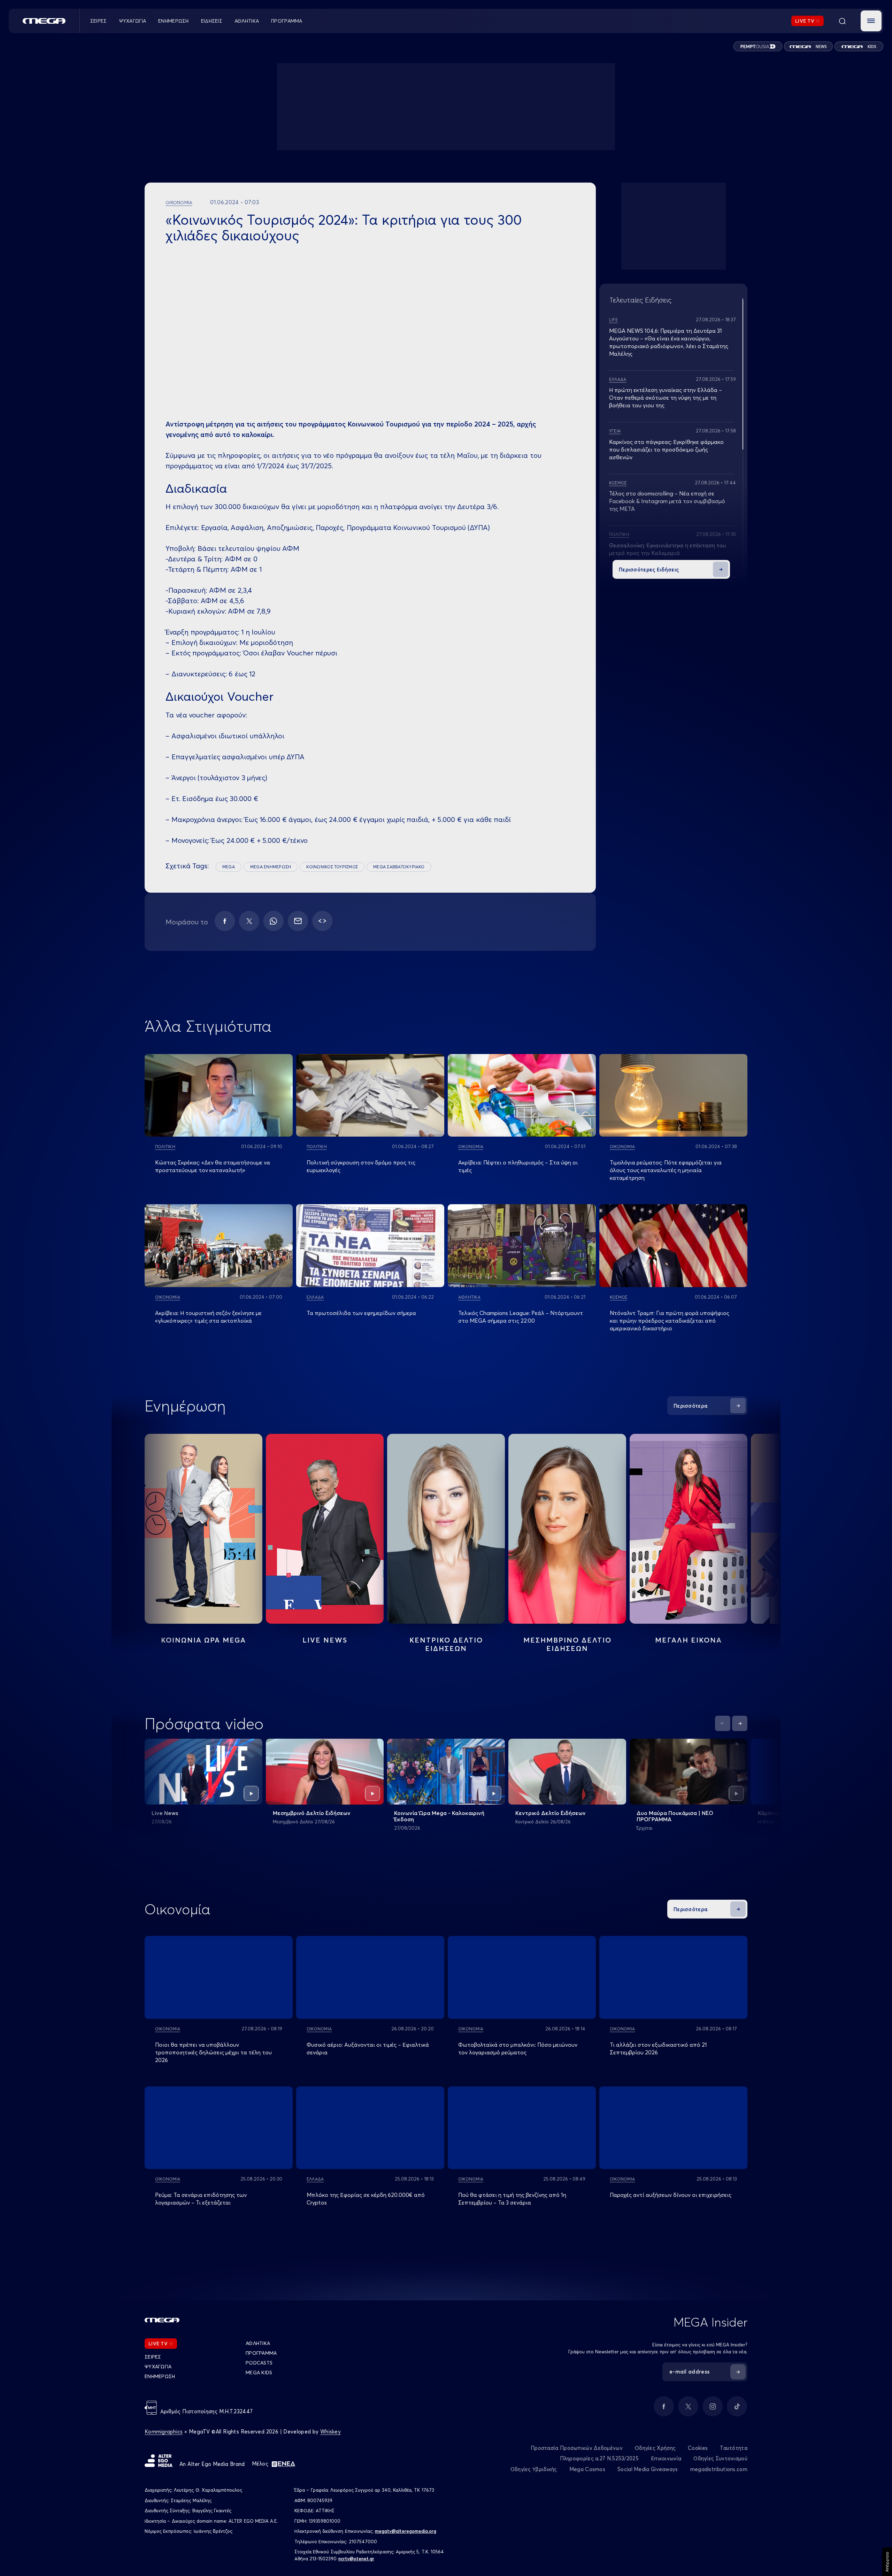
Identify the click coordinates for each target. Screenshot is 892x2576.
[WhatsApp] (274, 921)
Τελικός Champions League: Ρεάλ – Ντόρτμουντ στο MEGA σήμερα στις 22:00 (521, 1317)
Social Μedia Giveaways (648, 2469)
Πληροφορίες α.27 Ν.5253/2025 (599, 2458)
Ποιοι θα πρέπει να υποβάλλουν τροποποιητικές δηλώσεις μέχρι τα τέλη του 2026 (213, 2052)
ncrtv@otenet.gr (356, 2559)
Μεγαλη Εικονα (689, 1640)
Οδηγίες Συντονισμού (720, 2458)
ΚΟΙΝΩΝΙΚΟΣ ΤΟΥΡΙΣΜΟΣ (332, 867)
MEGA (229, 867)
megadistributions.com (719, 2469)
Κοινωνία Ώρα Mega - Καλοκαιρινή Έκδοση (439, 1816)
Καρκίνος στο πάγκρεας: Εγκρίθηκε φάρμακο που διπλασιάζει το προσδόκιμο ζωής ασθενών (666, 449)
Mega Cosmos (587, 2469)
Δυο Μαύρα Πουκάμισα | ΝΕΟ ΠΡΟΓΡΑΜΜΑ (675, 1816)
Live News (325, 1640)
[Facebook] (225, 921)
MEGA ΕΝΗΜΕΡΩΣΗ (271, 867)
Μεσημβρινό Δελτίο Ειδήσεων (312, 1813)
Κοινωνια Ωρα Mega (203, 1640)
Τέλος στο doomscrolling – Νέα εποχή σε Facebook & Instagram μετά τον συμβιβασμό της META (667, 501)
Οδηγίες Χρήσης (655, 2448)
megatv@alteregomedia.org (406, 2531)
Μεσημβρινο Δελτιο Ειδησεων (567, 1644)
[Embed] (322, 921)
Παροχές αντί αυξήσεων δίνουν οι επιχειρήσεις (671, 2195)
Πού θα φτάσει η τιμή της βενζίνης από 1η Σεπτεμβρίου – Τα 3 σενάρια (512, 2199)
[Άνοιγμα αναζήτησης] (842, 21)
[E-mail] (298, 921)
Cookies (698, 2448)
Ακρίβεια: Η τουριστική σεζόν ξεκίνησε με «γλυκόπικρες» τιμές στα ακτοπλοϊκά (208, 1317)
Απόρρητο (887, 2562)
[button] (871, 21)
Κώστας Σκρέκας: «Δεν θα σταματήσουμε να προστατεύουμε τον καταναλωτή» (213, 1166)
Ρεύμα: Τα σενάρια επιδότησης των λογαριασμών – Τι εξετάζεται (201, 2199)
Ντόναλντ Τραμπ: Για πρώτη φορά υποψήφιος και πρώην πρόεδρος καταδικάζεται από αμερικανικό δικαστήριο (670, 1321)
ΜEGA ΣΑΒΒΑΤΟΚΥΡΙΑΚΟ (399, 867)
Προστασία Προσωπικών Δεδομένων (577, 2448)
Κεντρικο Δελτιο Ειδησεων (446, 1644)
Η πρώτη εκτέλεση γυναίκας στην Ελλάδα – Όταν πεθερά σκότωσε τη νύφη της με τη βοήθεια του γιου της (666, 398)
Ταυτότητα (734, 2448)
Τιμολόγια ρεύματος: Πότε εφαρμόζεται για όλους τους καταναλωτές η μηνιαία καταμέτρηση (666, 1170)
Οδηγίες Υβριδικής (534, 2469)
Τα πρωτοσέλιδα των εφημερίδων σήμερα (361, 1313)
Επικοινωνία (666, 2458)
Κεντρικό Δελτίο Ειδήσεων (551, 1813)
